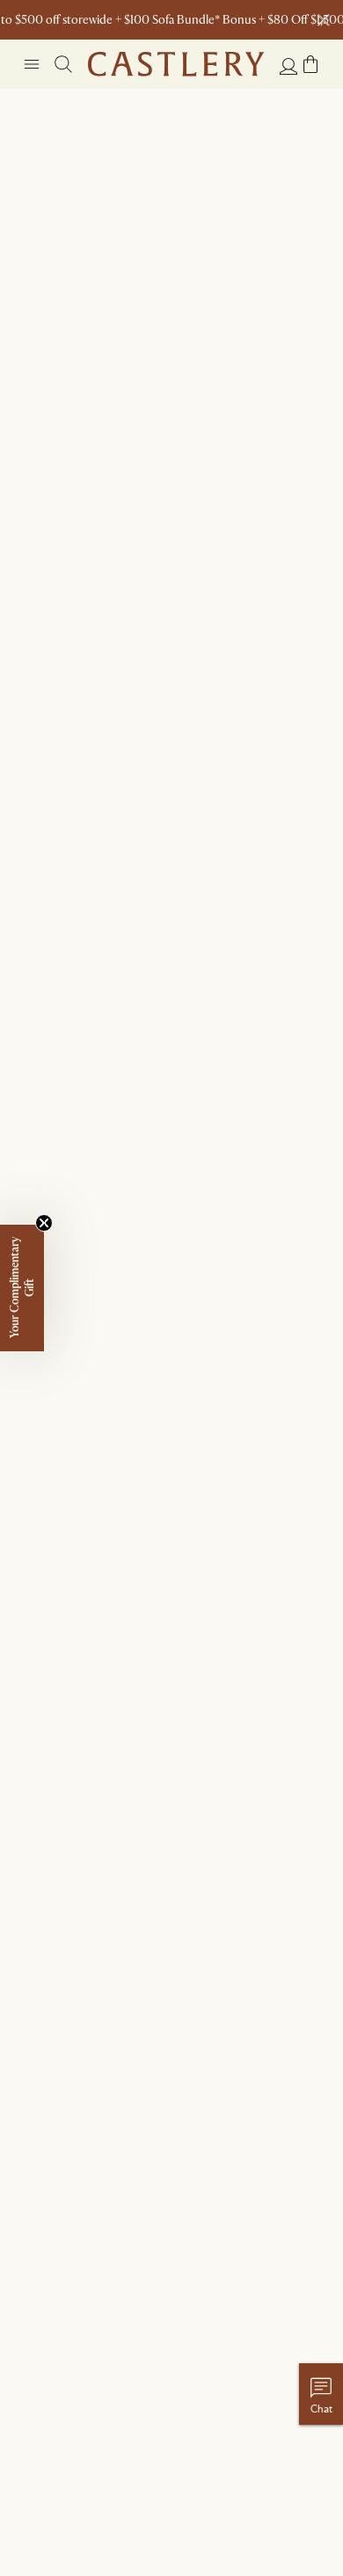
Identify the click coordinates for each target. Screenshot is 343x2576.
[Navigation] (32, 64)
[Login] (288, 66)
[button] (310, 64)
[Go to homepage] (176, 64)
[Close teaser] (44, 1223)
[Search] (63, 64)
